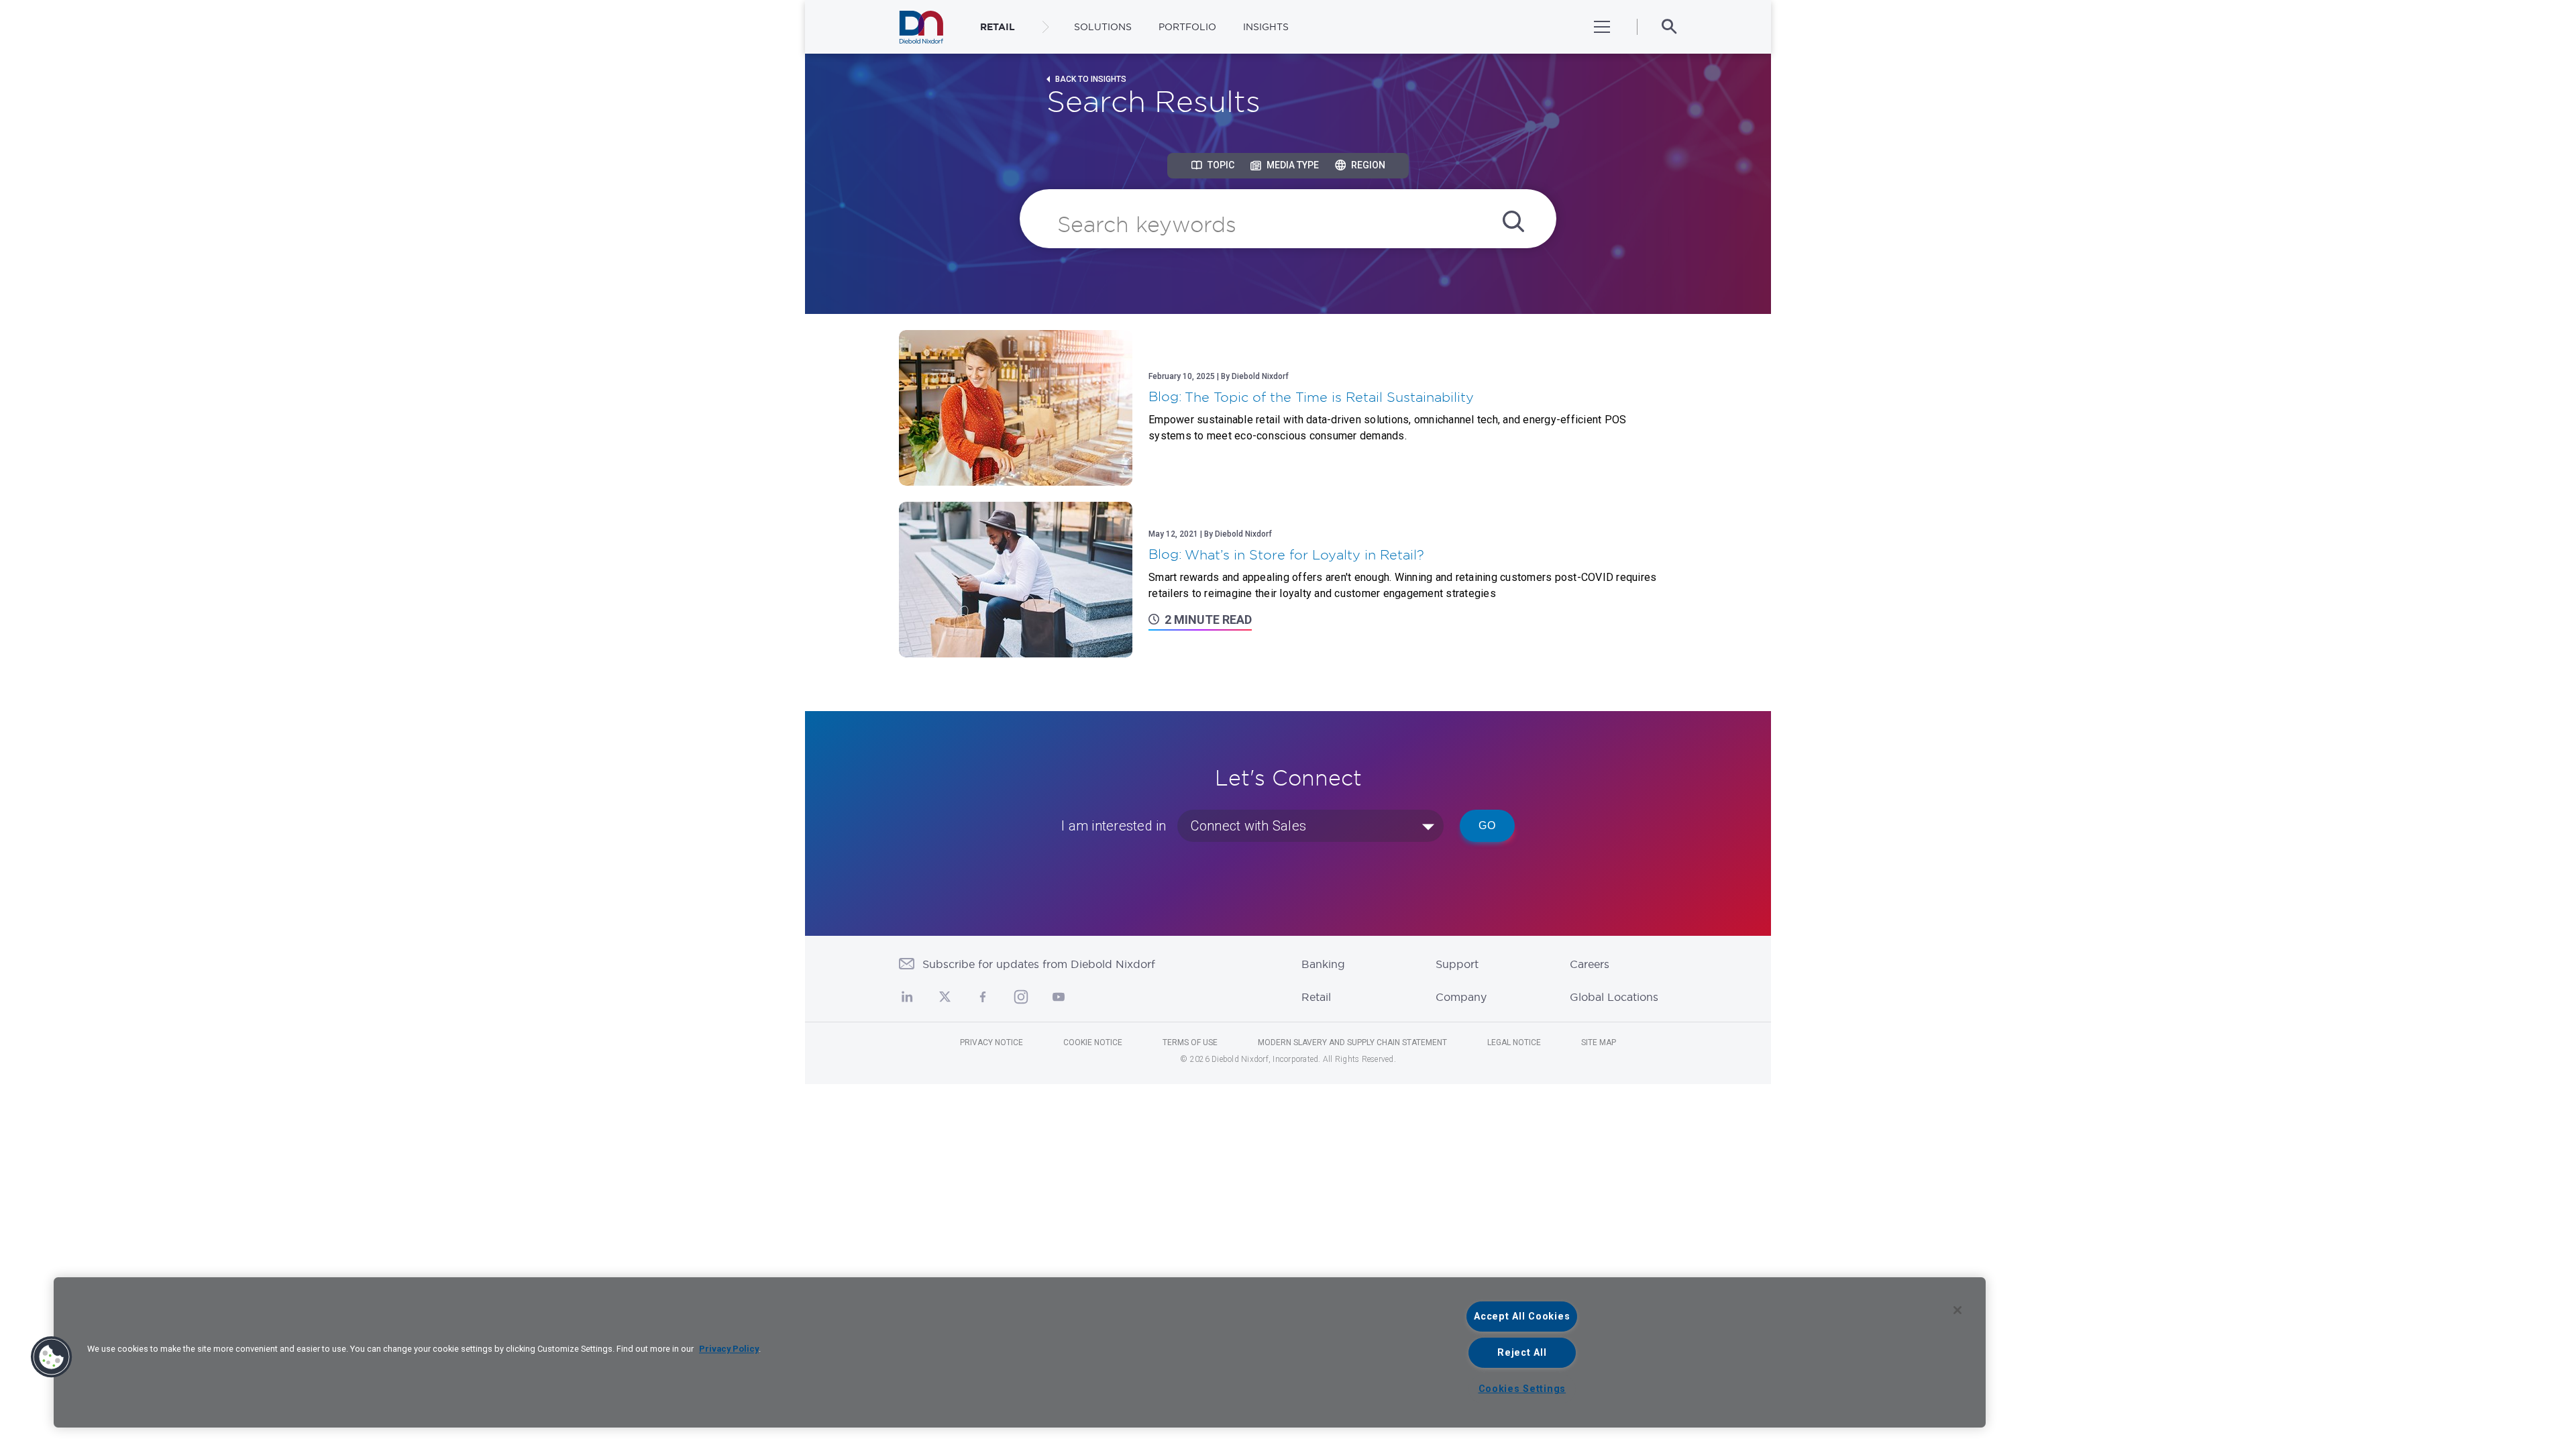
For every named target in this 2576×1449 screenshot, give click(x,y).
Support (1457, 964)
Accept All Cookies (1522, 1317)
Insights (1266, 27)
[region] (1020, 1352)
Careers (1590, 964)
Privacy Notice (991, 1042)
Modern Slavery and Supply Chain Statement (1352, 1042)
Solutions (1103, 27)
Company (1461, 997)
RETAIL (998, 27)
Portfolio (1187, 27)
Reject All (1522, 1353)
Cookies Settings (1522, 1389)
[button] (52, 1357)
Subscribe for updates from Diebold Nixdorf (1039, 964)
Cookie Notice (1093, 1042)
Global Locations (1614, 997)
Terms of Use (1190, 1042)
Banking (1323, 964)
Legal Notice (1514, 1042)
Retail (1316, 997)
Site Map (1599, 1042)
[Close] (1957, 1310)
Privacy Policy (729, 1349)
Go (1487, 825)
